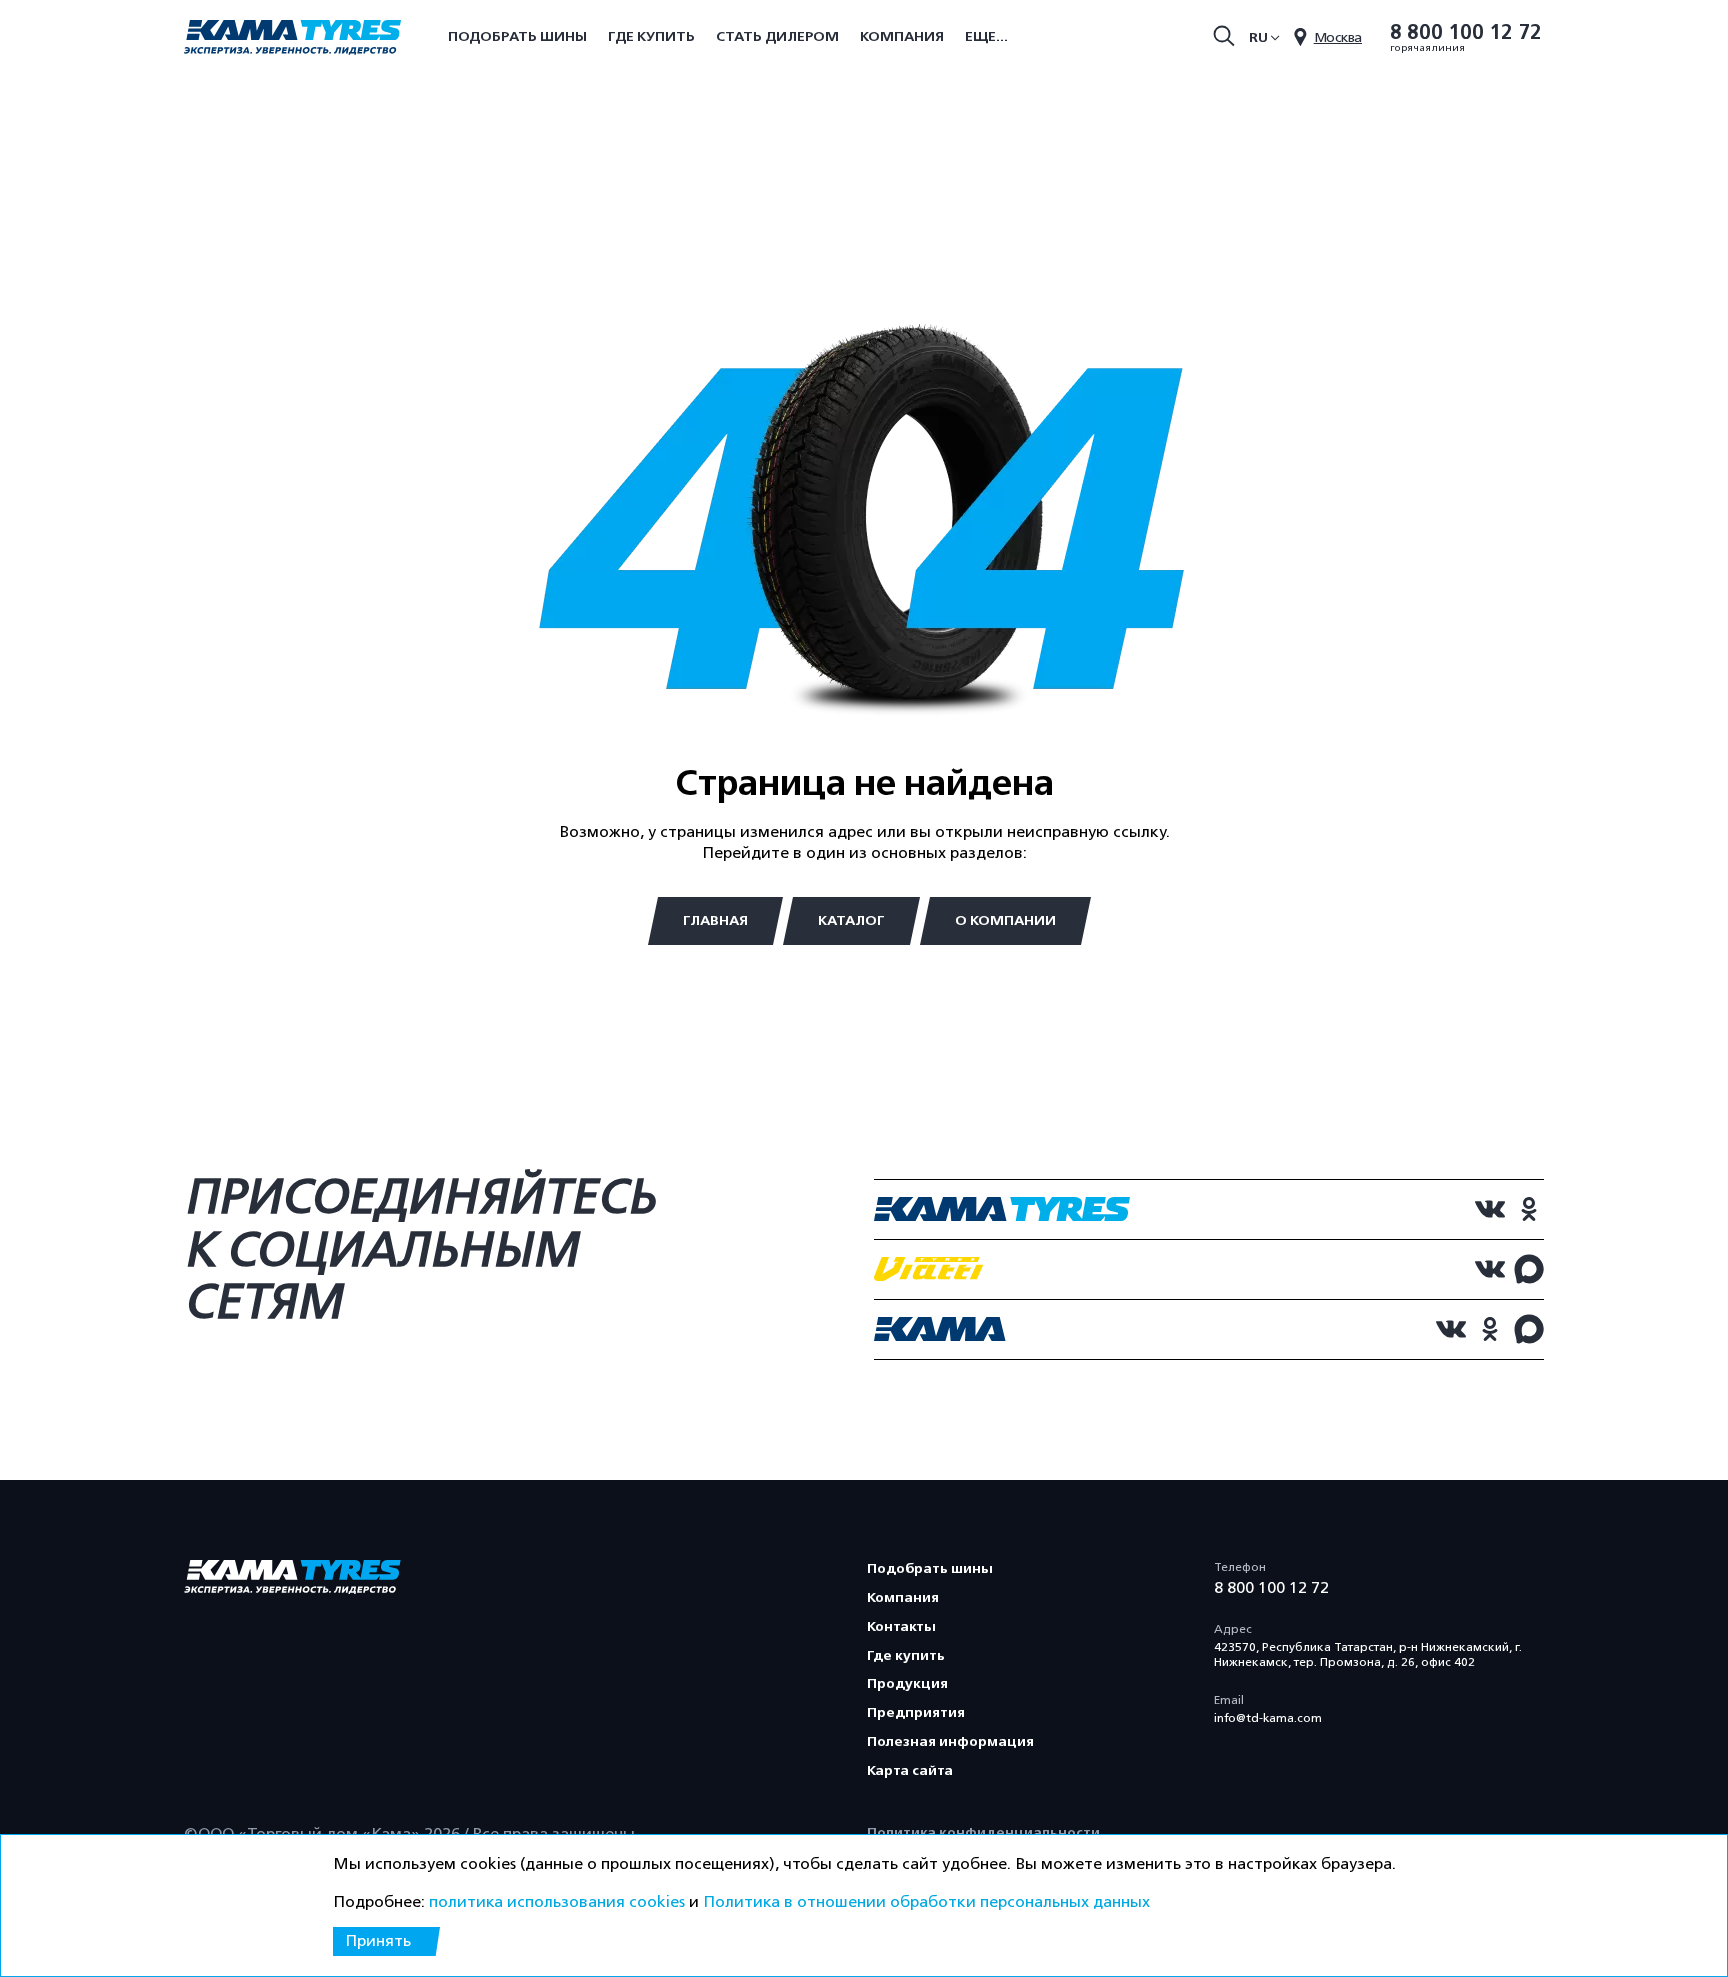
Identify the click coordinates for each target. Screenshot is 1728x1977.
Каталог (851, 920)
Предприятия (916, 1712)
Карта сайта (910, 1770)
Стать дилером (777, 36)
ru (1258, 37)
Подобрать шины (517, 36)
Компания (902, 36)
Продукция (907, 1683)
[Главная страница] (292, 39)
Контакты (901, 1626)
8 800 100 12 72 (1466, 33)
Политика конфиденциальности (983, 1832)
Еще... (986, 36)
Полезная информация (950, 1741)
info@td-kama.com (1268, 1718)
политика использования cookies (557, 1902)
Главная (715, 920)
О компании (1005, 920)
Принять (378, 1941)
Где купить (651, 36)
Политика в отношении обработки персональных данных (926, 1902)
